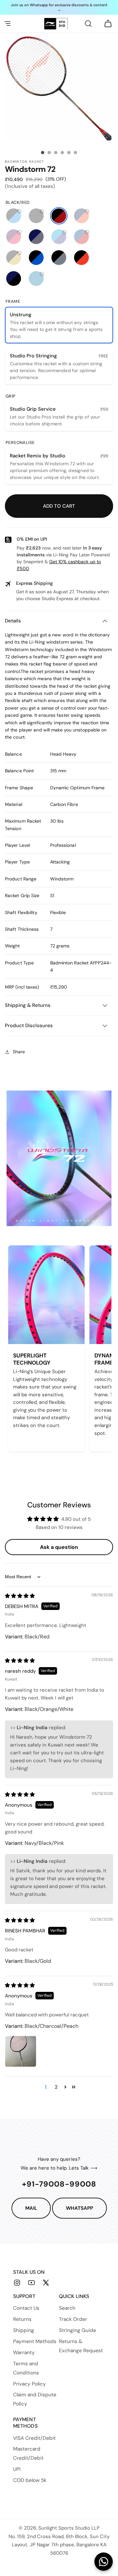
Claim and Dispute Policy (35, 2399)
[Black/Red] (59, 216)
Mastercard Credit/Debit (28, 2453)
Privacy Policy (29, 2384)
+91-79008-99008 (59, 2184)
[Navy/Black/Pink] (14, 279)
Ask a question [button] (59, 1547)
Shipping (24, 2330)
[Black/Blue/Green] (14, 216)
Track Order (73, 2319)
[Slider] (43, 153)
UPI (17, 2469)
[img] (20, 1596)
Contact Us (26, 2308)
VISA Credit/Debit (34, 2438)
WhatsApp (79, 2208)
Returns (22, 2319)
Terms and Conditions (26, 2368)
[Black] (36, 216)
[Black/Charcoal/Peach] (59, 258)
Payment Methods (35, 2341)
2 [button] (56, 2087)
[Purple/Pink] (14, 237)
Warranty (24, 2353)
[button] (8, 24)
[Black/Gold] (14, 258)
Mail (31, 2208)
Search (67, 2308)
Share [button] (19, 1052)
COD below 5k (30, 2480)
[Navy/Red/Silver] (81, 237)
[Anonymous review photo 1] (21, 2051)
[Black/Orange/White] (81, 258)
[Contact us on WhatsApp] (104, 2562)
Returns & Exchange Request (81, 2346)
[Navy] (36, 279)
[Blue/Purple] (59, 237)
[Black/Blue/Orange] (36, 258)
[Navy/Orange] (81, 216)
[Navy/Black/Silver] (36, 237)
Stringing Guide (78, 2330)
